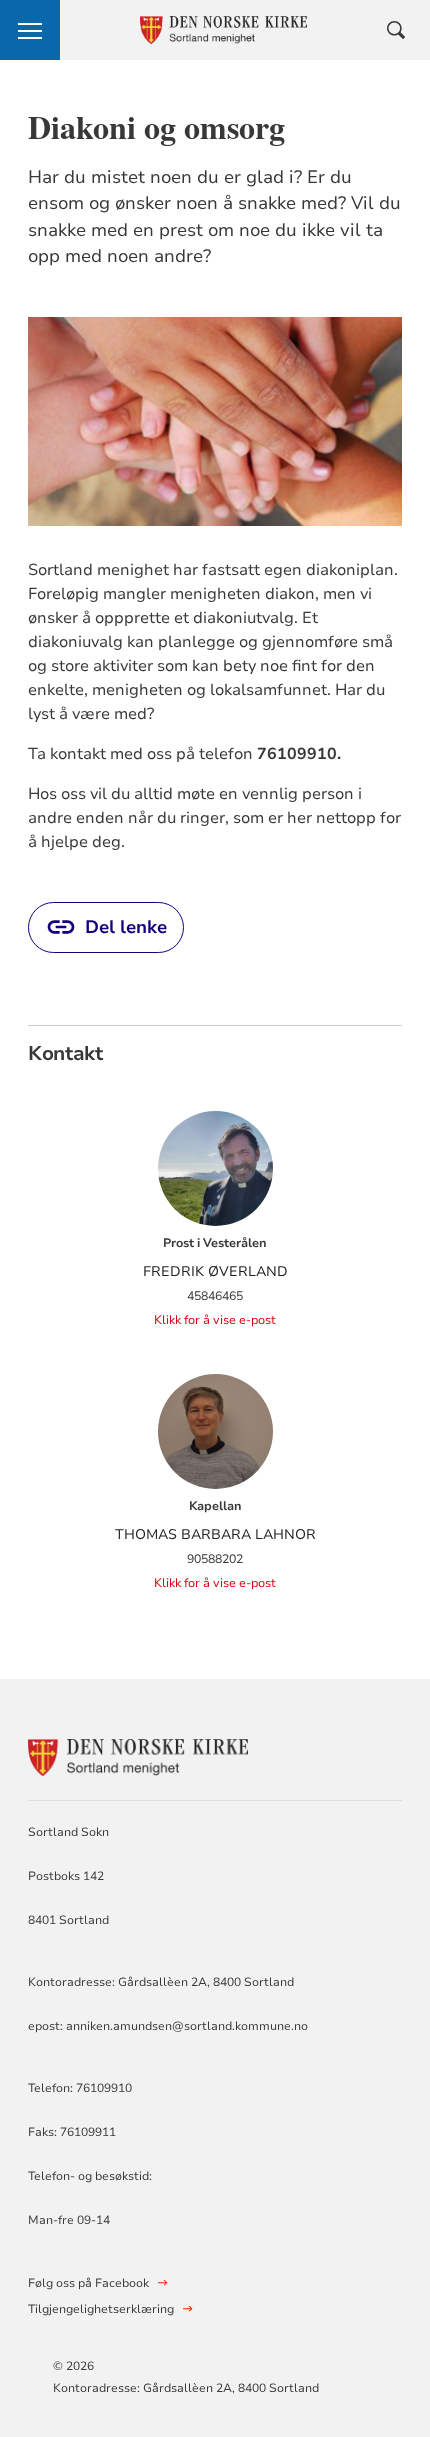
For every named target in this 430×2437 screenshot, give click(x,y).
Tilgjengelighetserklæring (101, 2309)
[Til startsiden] (138, 1754)
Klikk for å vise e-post (215, 1320)
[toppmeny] (30, 30)
